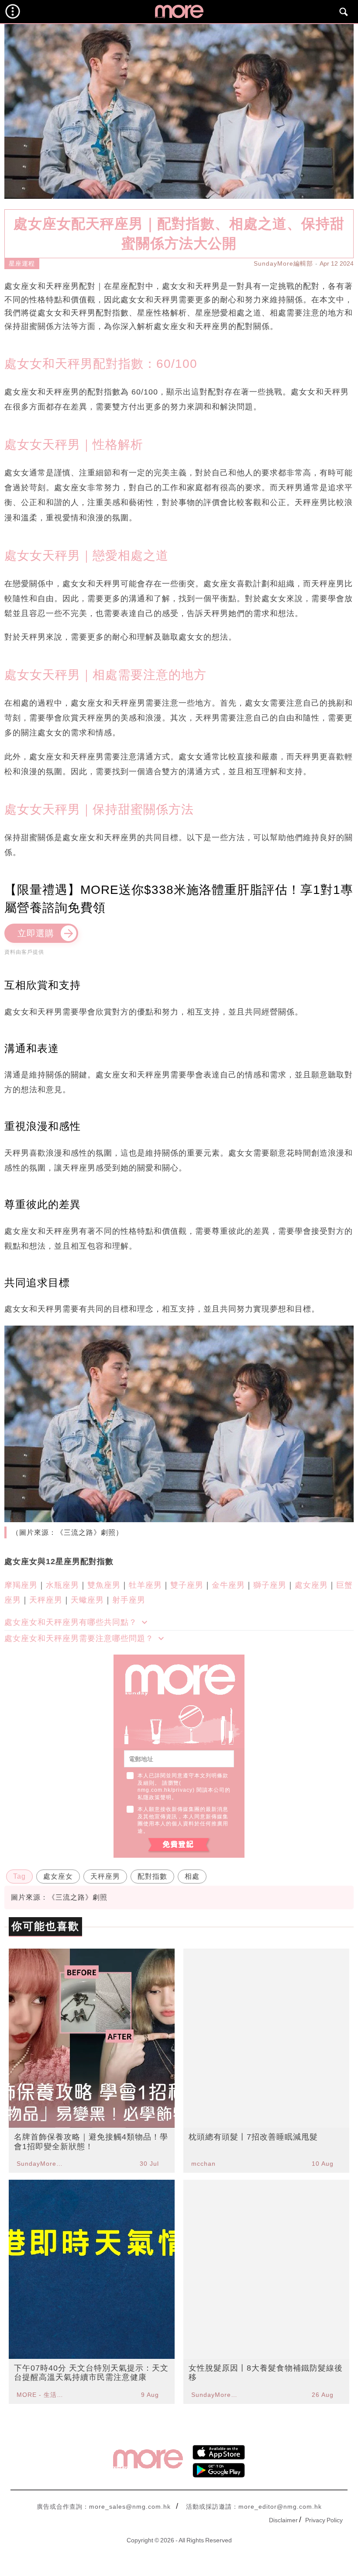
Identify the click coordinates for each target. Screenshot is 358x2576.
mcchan (203, 2164)
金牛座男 (228, 1585)
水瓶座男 (62, 1585)
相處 (192, 1876)
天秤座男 (46, 1600)
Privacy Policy (324, 2520)
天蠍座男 (87, 1600)
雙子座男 (187, 1585)
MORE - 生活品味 (41, 2395)
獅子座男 (270, 1585)
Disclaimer (283, 2520)
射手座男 (129, 1600)
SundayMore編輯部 (283, 263)
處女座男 (311, 1585)
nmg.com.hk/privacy (165, 1790)
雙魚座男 (104, 1585)
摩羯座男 (21, 1585)
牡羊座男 (145, 1585)
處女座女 (58, 1876)
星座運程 (22, 263)
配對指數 (152, 1876)
